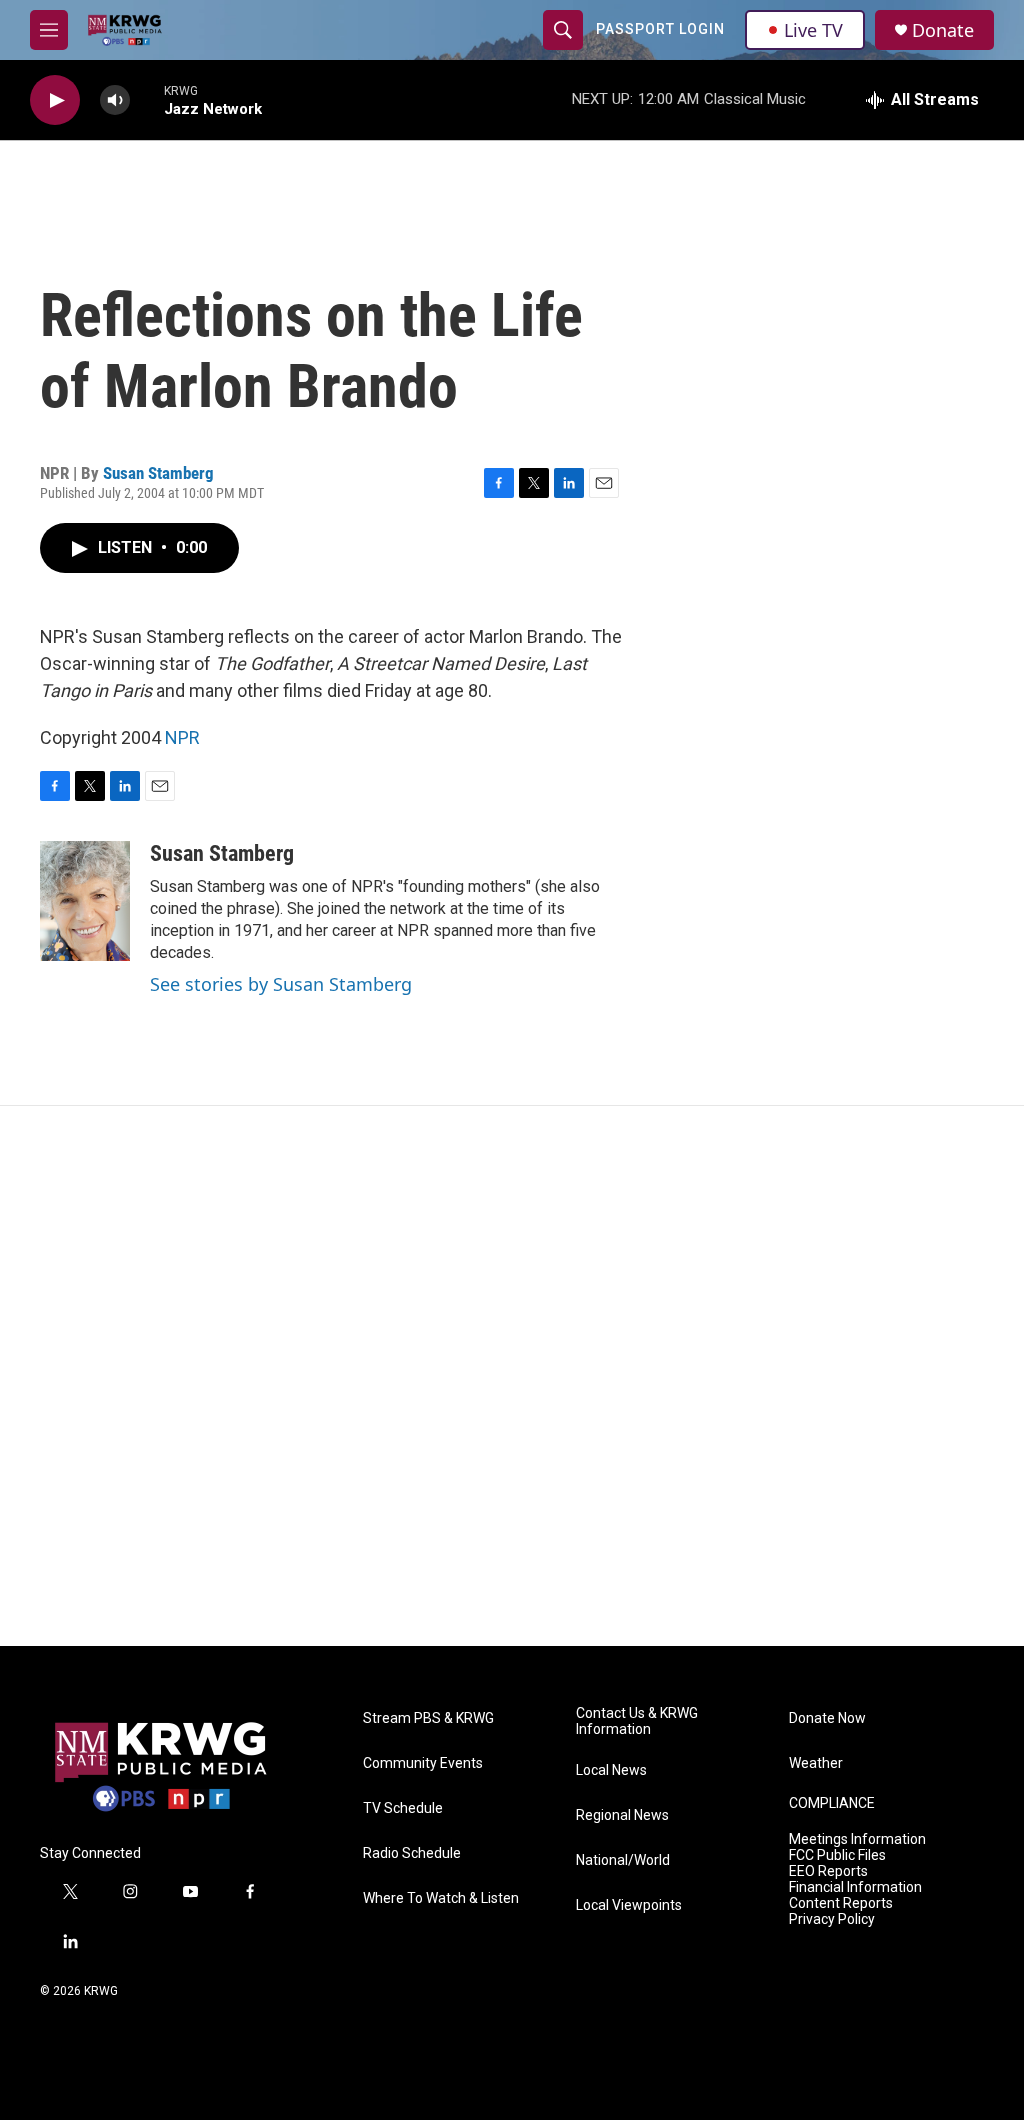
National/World (623, 1860)
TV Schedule (403, 1808)
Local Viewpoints (629, 1905)
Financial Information (855, 1887)
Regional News (622, 1815)
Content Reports (841, 1903)
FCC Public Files (837, 1855)
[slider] (147, 99)
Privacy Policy (832, 1919)
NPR (182, 737)
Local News (611, 1770)
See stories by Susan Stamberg (281, 984)
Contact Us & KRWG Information (637, 1721)
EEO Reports (828, 1871)
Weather (816, 1763)
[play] (55, 100)
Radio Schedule (412, 1853)
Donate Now (827, 1718)
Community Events (423, 1763)
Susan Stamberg (158, 473)
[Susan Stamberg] (85, 901)
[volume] (115, 100)
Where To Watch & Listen (441, 1898)
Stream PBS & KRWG (428, 1718)
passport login (660, 29)
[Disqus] (512, 1376)
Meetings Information (857, 1839)
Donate (943, 30)
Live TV (813, 30)
